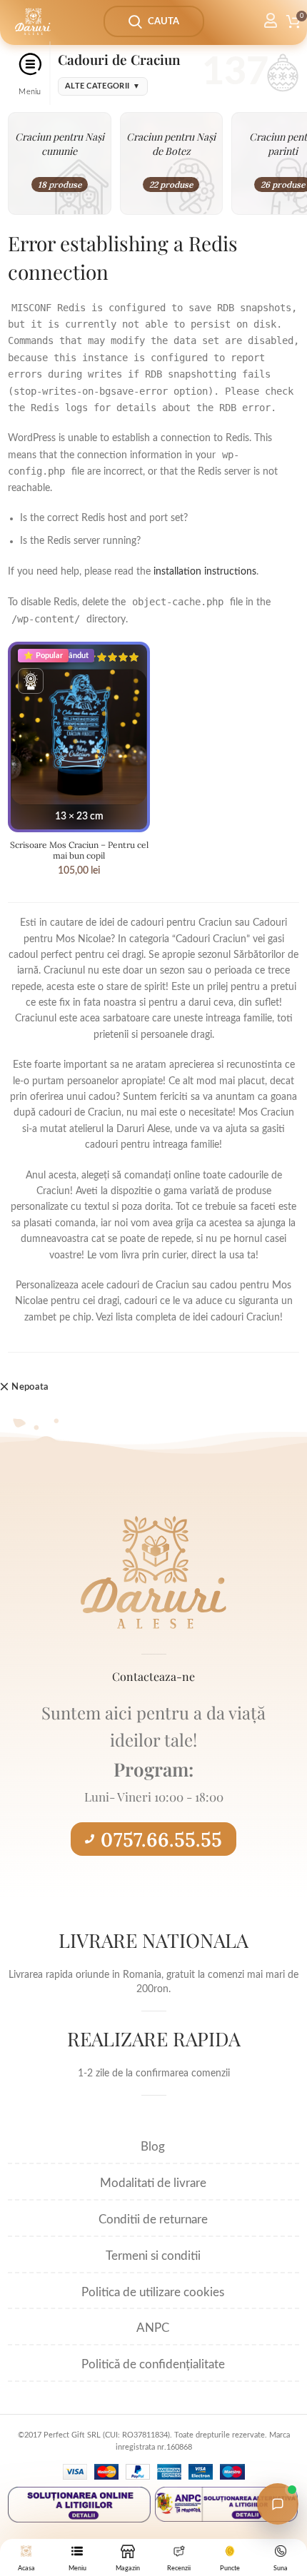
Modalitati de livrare (153, 2183)
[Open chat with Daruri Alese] (278, 2504)
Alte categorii (103, 86)
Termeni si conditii (153, 2256)
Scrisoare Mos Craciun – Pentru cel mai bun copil (79, 850)
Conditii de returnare (153, 2219)
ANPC (153, 2328)
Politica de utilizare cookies (153, 2292)
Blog (153, 2147)
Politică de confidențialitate (153, 2364)
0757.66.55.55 (161, 1839)
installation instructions (205, 572)
